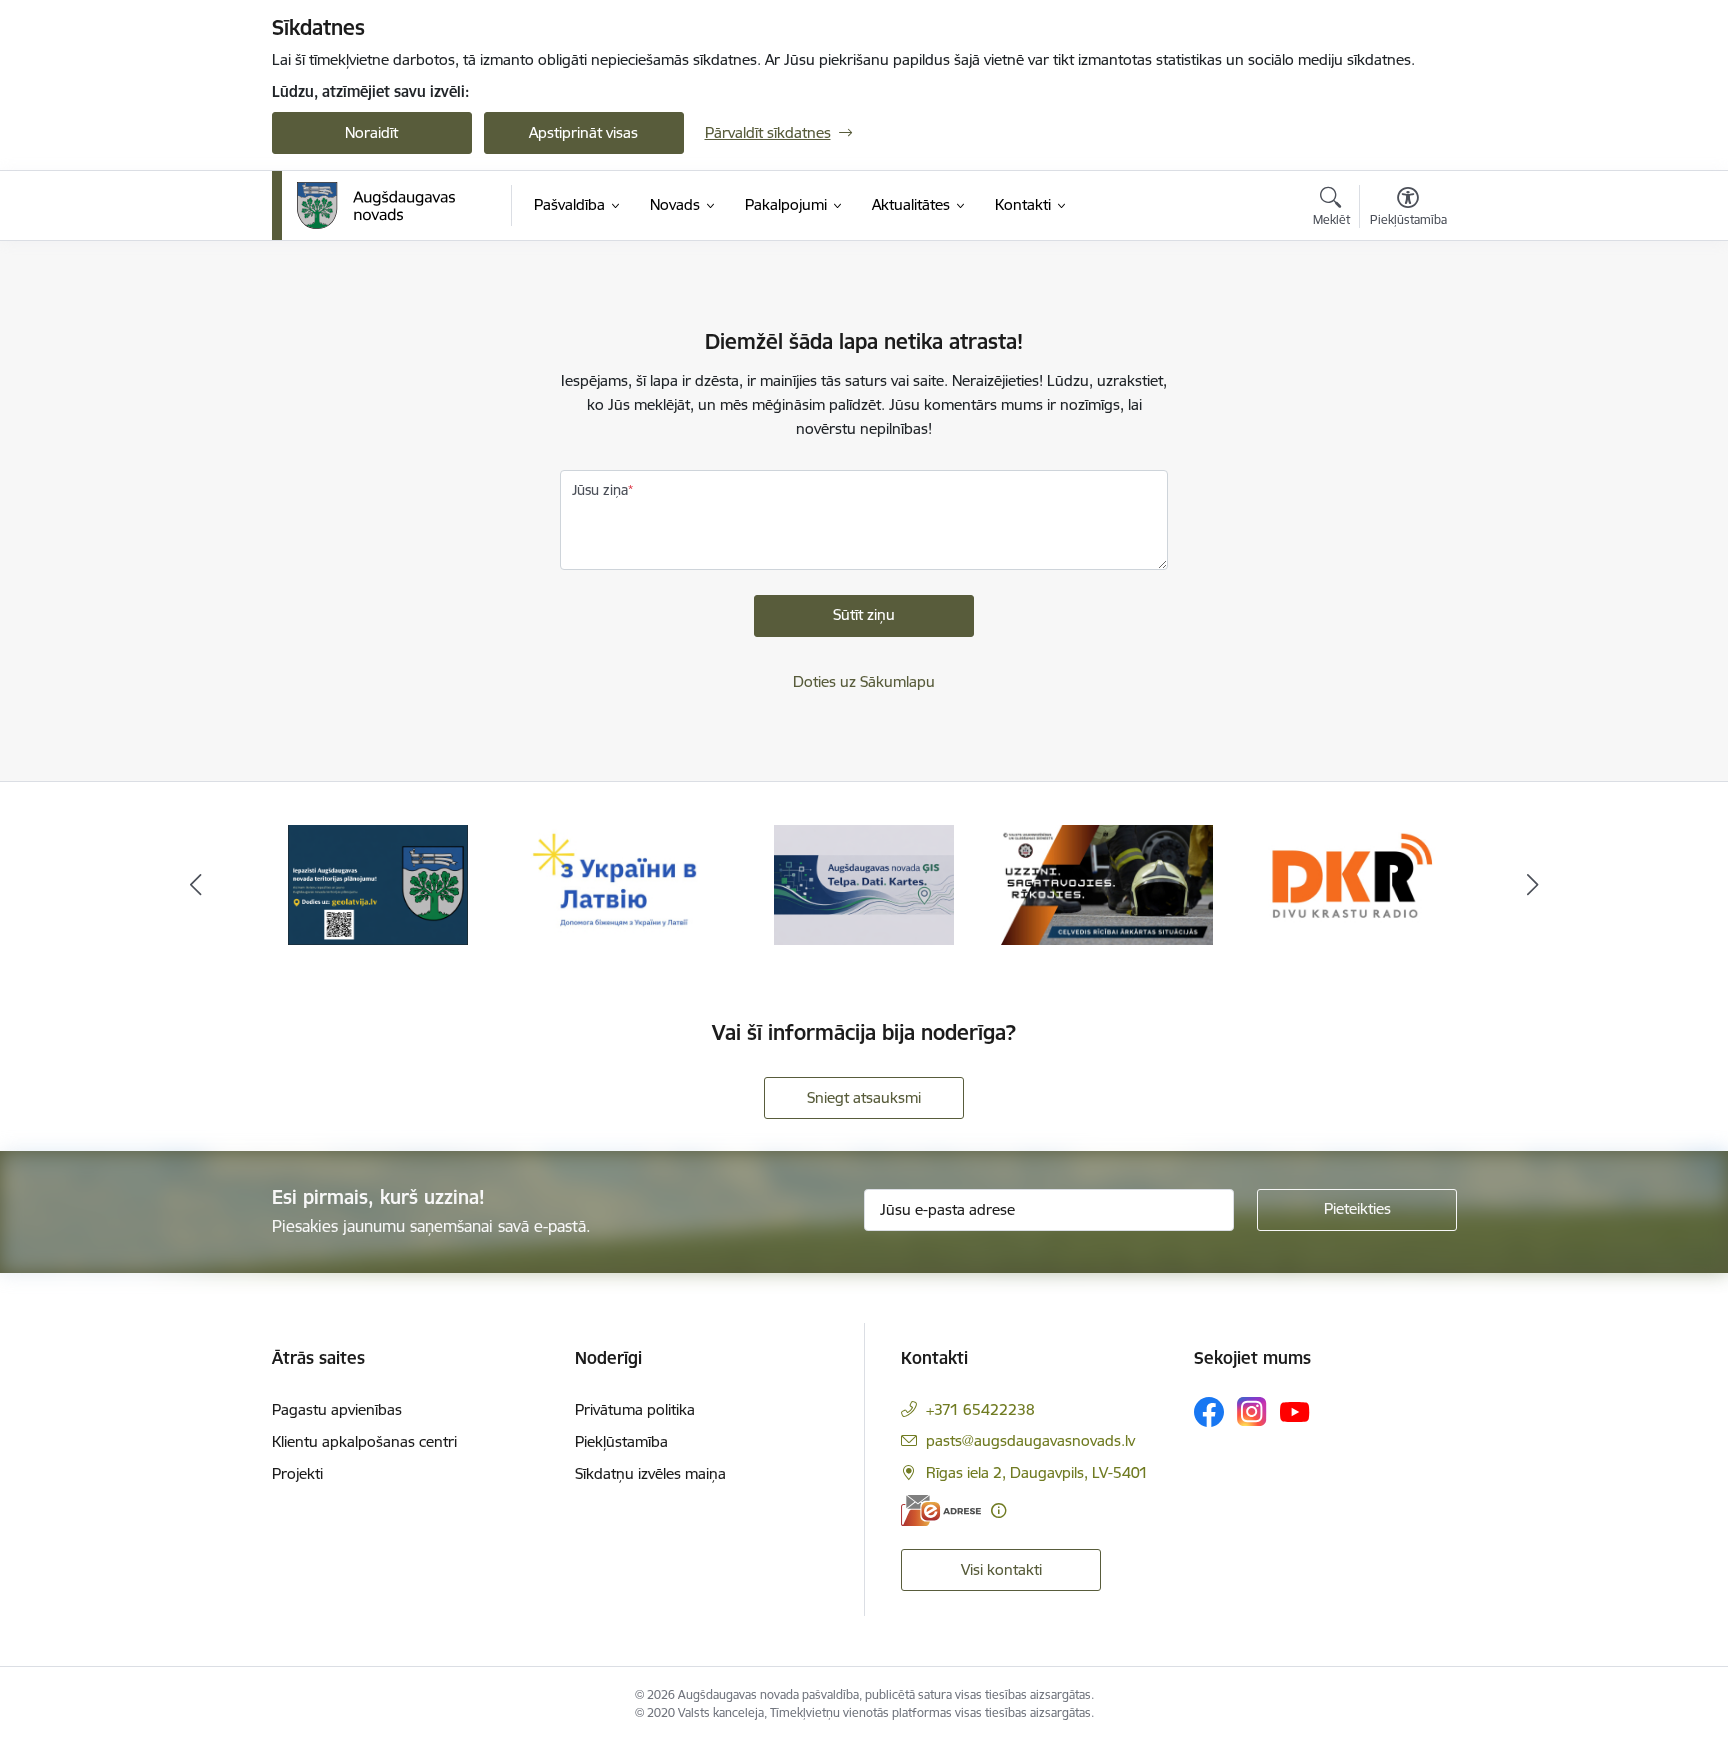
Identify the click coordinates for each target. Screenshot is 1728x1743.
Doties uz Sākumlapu (864, 681)
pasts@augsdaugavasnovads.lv (1030, 1440)
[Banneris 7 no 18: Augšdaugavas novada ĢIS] (864, 883)
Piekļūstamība (621, 1441)
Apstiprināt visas (583, 132)
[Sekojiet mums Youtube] (1295, 1411)
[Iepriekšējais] (196, 885)
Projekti (297, 1473)
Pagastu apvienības (337, 1409)
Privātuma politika (635, 1409)
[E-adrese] (941, 1510)
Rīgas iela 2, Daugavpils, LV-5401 (1037, 1472)
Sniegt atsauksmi (864, 1097)
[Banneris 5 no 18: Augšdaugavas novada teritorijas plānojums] (378, 883)
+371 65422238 (980, 1409)
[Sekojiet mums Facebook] (1209, 1412)
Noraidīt (371, 132)
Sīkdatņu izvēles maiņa (650, 1473)
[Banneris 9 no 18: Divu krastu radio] (1349, 883)
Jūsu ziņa (600, 490)
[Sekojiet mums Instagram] (1252, 1411)
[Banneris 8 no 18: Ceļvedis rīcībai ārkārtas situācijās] (1107, 883)
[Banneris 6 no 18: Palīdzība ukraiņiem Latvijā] (621, 883)
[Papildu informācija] (998, 1510)
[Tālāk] (1533, 885)
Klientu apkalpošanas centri (364, 1441)
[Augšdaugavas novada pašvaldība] (376, 206)
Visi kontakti (1001, 1569)
